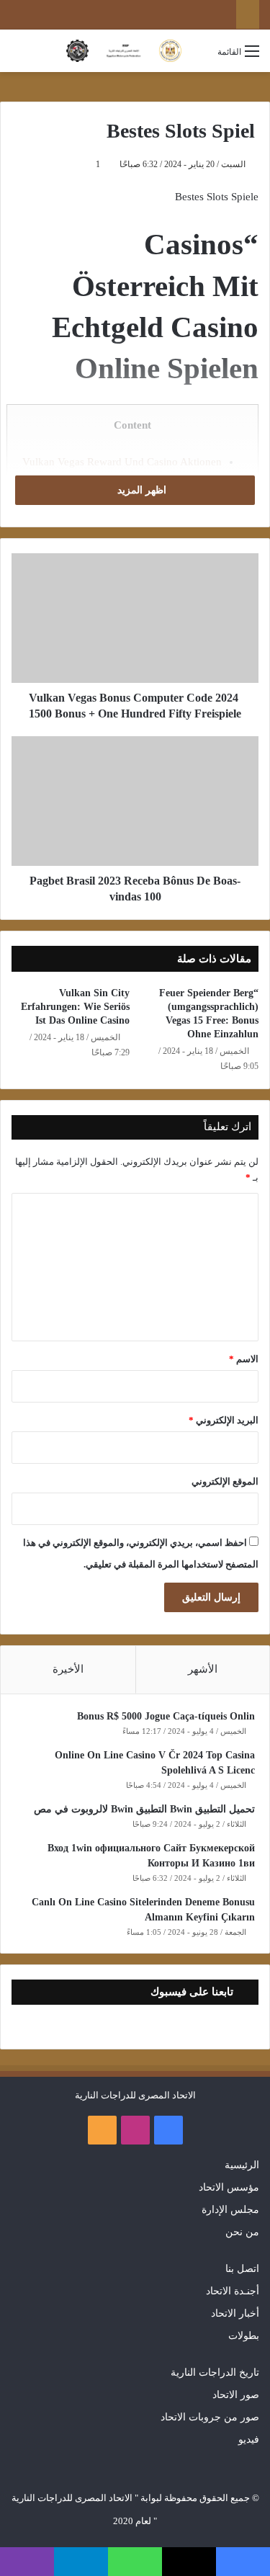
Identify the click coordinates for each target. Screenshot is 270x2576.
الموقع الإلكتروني (225, 1481)
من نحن (242, 2232)
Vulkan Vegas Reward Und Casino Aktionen (122, 462)
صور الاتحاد (236, 2395)
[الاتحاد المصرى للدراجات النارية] (124, 51)
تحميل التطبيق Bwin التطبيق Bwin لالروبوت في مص (144, 1809)
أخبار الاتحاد (235, 2313)
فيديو (249, 2439)
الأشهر (203, 1669)
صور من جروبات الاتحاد (210, 2417)
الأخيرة (68, 1669)
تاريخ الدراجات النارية (215, 2372)
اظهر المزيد (140, 490)
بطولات (244, 2336)
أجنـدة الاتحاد (233, 2291)
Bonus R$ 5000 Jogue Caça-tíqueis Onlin (166, 1716)
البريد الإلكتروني (224, 1420)
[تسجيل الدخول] (199, 57)
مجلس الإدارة (230, 2210)
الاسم (244, 1359)
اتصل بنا (242, 2269)
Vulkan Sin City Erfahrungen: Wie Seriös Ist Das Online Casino (75, 1007)
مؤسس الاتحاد (229, 2187)
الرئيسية (242, 2165)
